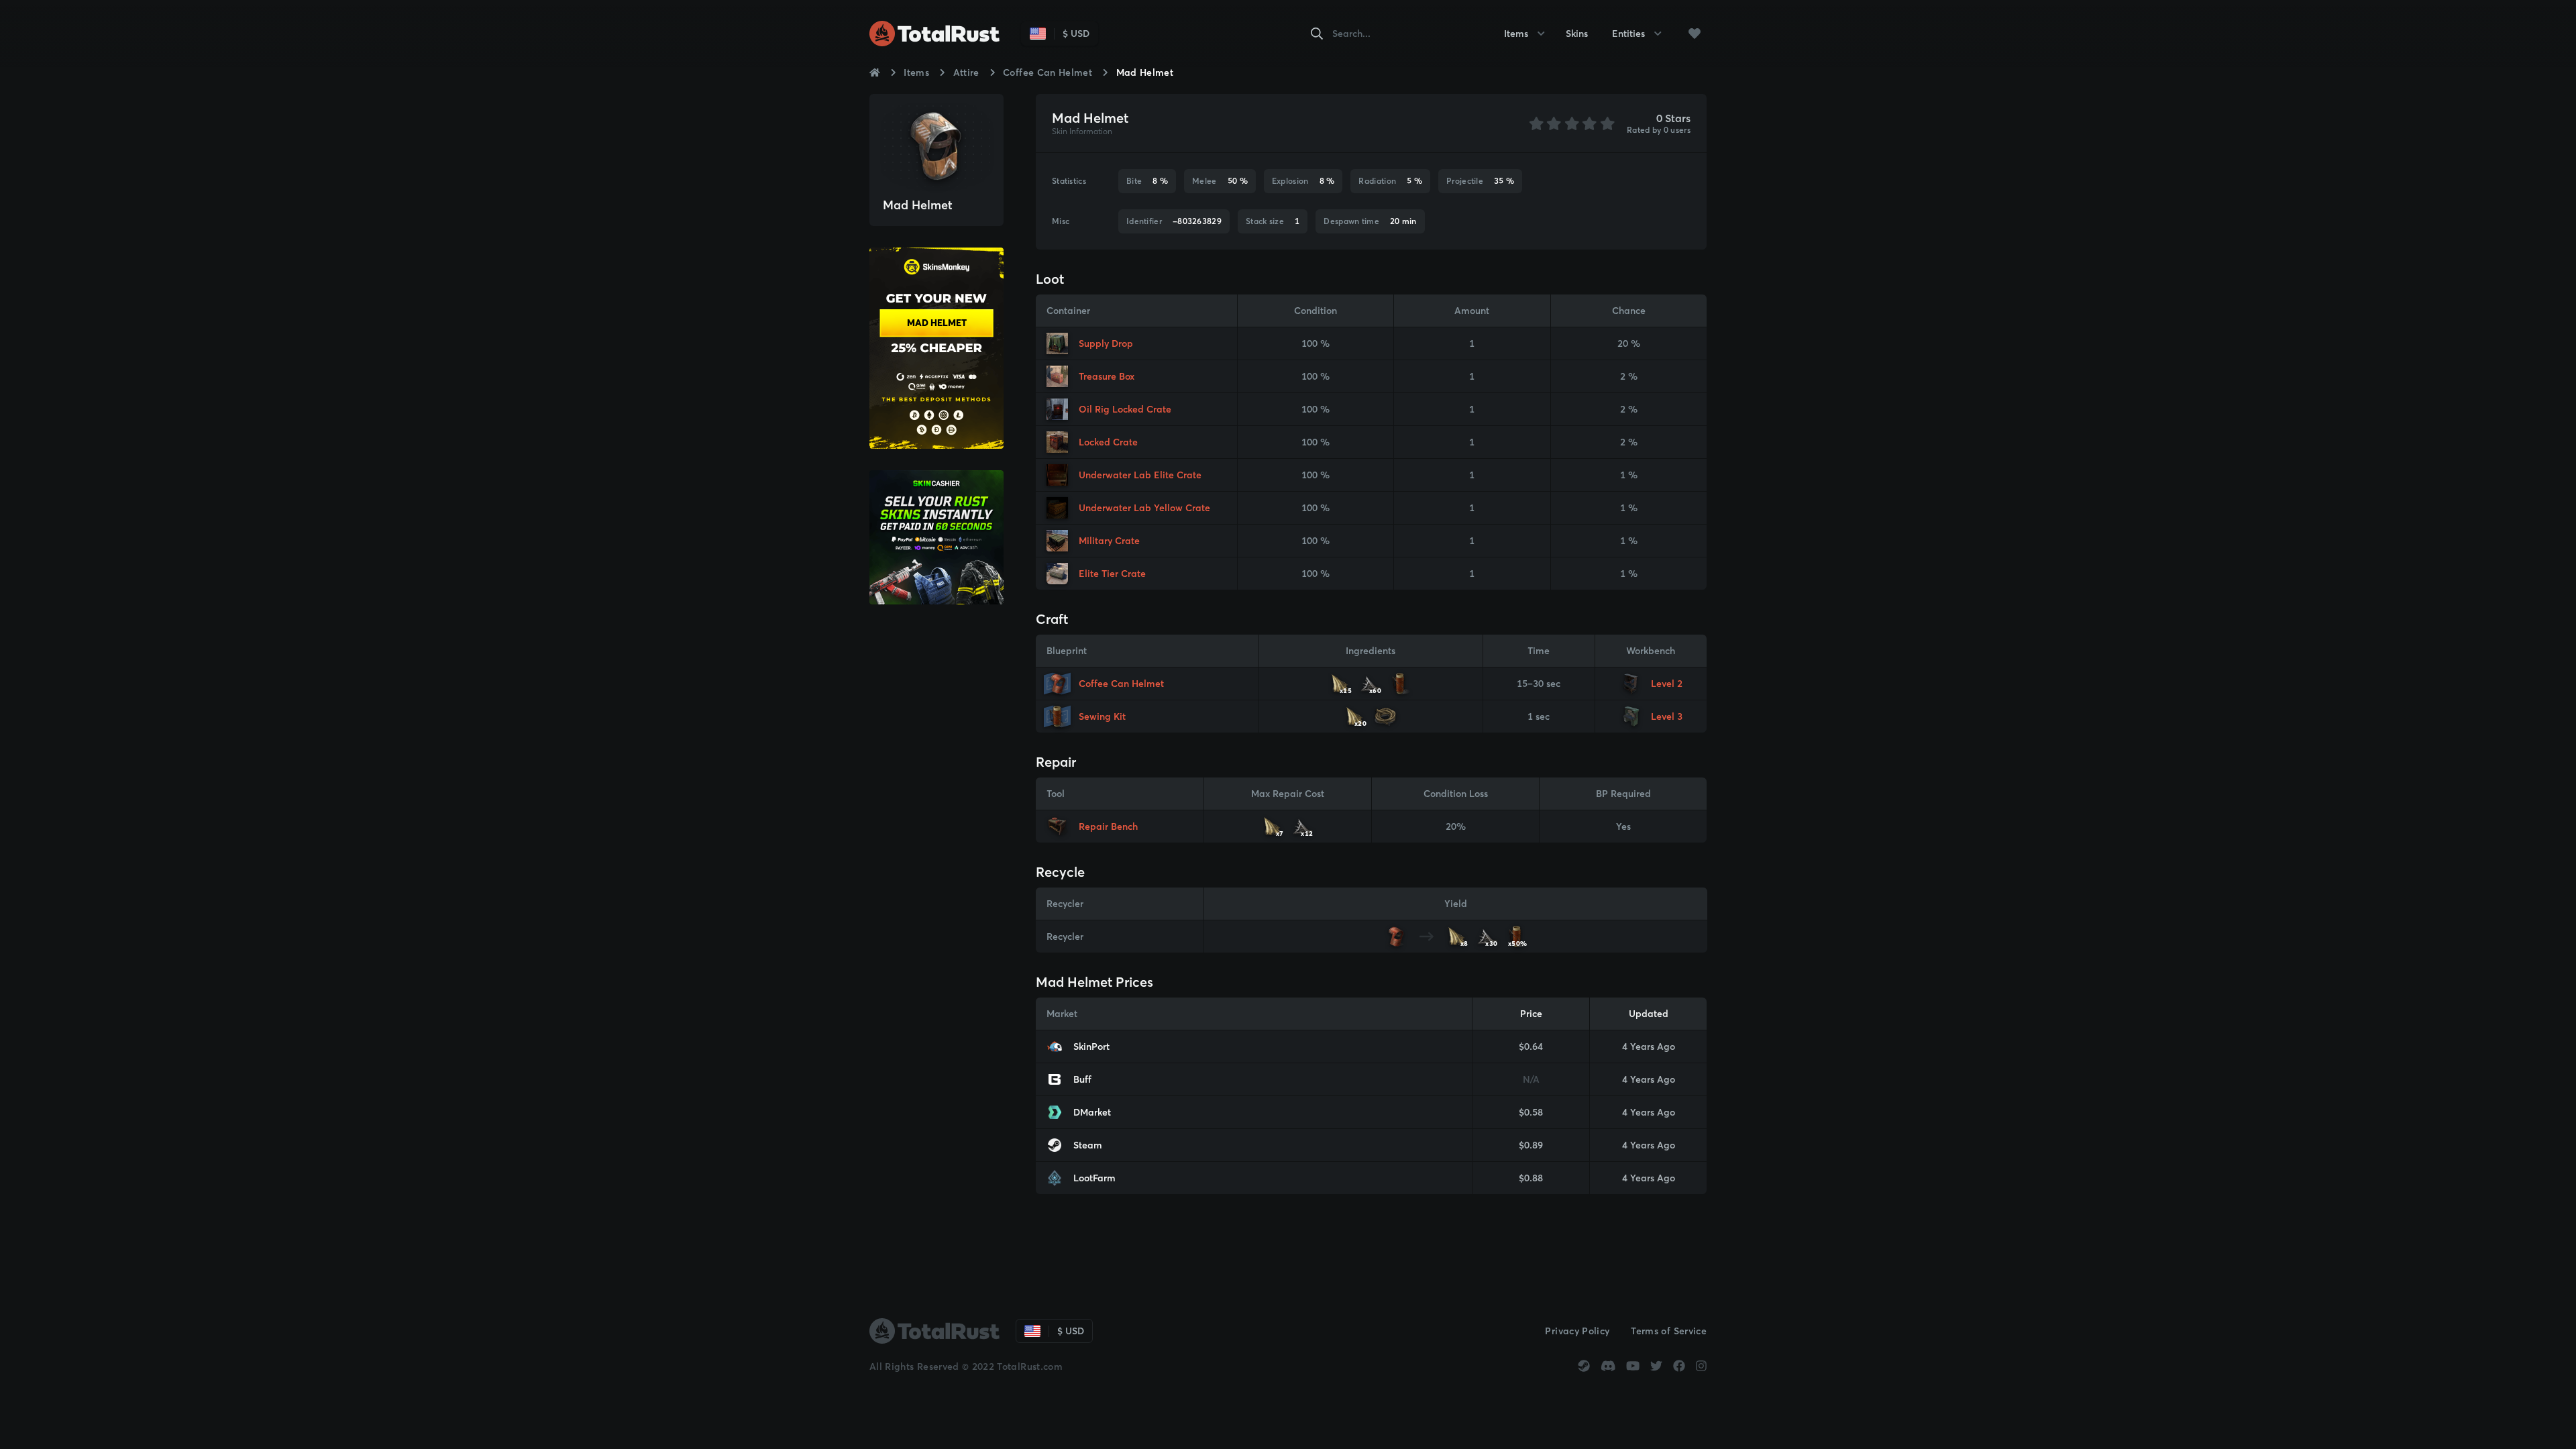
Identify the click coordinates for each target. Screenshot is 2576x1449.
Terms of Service (1669, 1331)
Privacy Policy (1577, 1331)
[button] (1695, 34)
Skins (1577, 34)
